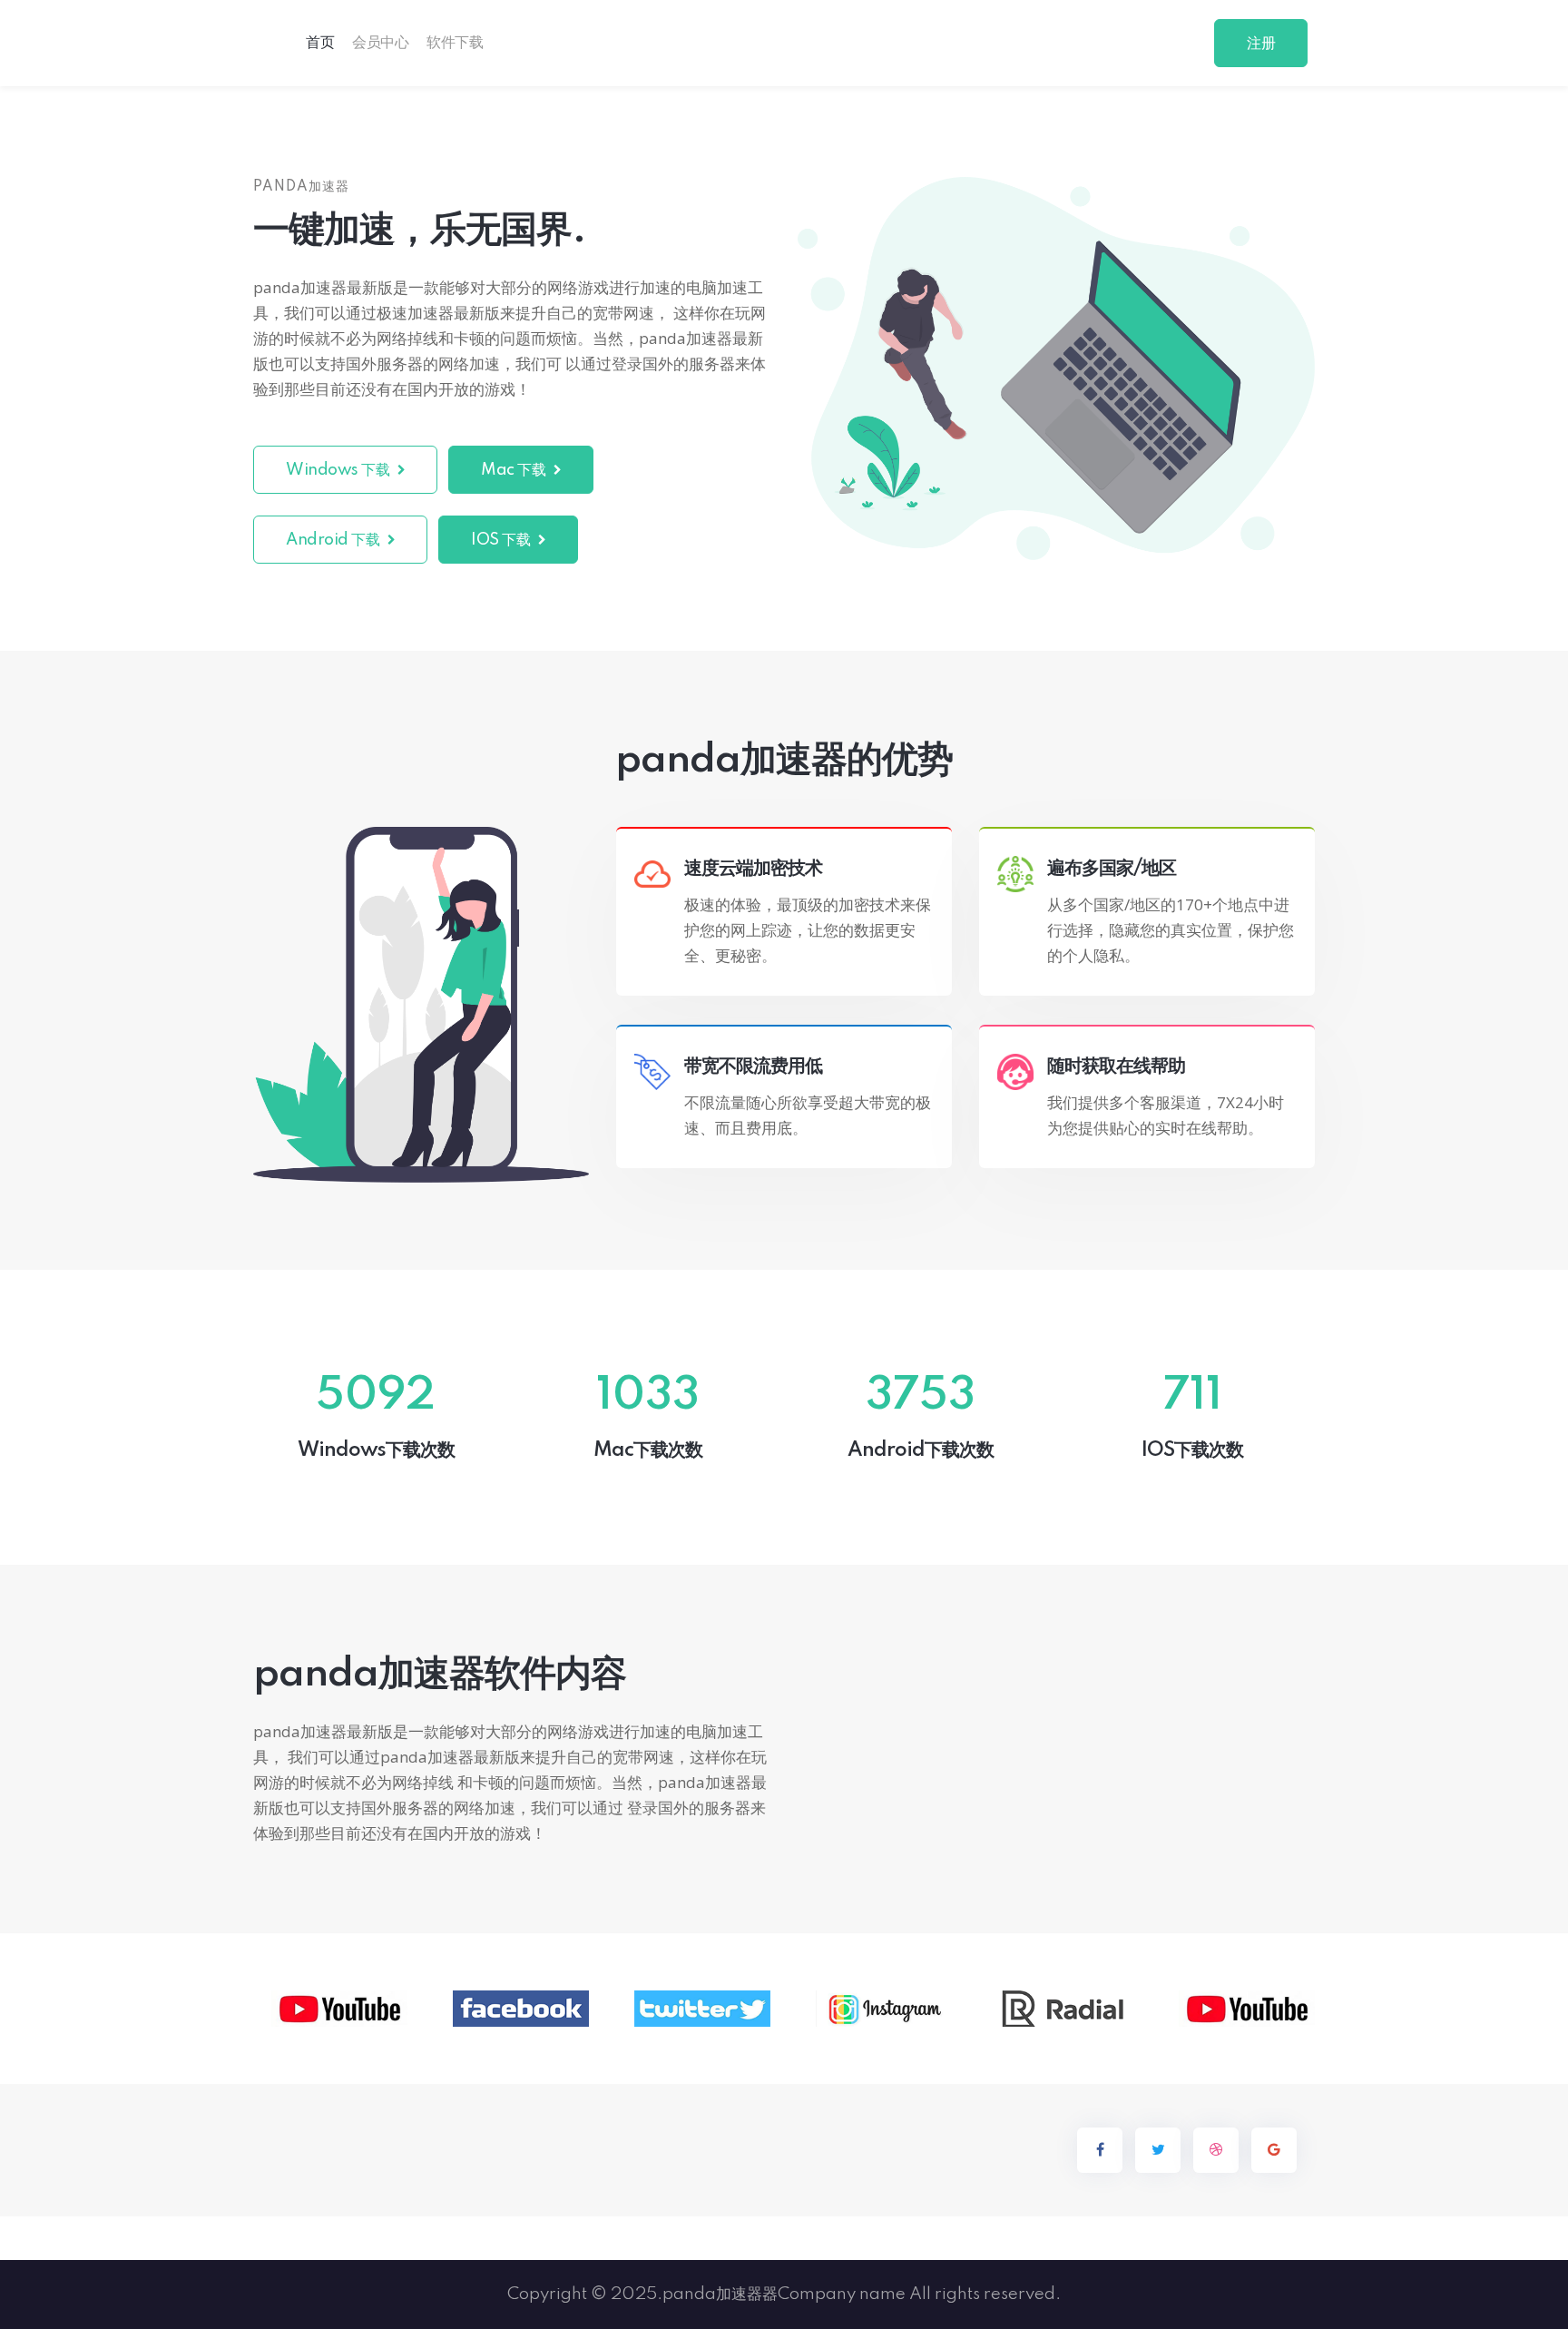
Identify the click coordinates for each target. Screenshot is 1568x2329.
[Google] (1274, 2150)
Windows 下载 (339, 470)
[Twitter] (1158, 2150)
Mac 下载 (515, 470)
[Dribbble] (1216, 2150)
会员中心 (380, 43)
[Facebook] (1100, 2150)
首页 (320, 43)
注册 (1261, 44)
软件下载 (455, 43)
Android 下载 (334, 540)
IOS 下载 (502, 540)
